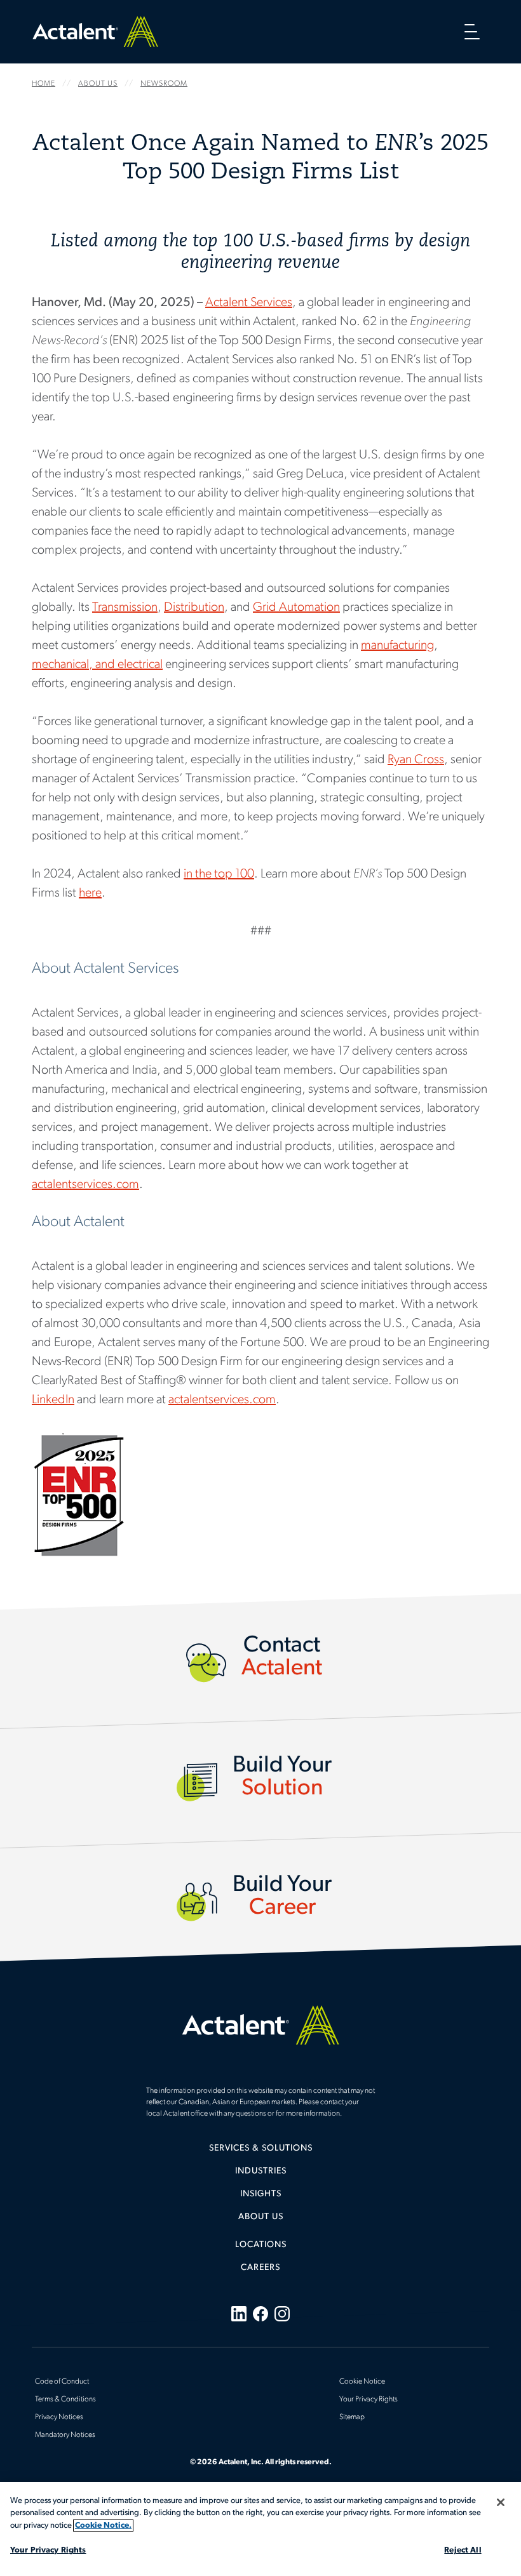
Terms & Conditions (65, 2399)
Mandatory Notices (65, 2435)
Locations (261, 2245)
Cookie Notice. (103, 2526)
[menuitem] (260, 2153)
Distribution (194, 608)
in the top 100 (219, 874)
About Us (261, 2217)
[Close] (501, 2502)
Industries (261, 2171)
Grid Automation (296, 608)
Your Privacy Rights (48, 2550)
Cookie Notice (362, 2382)
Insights (261, 2194)
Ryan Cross (416, 760)
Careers (260, 2268)
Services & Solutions (261, 2148)
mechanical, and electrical (97, 665)
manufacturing (397, 646)
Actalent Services (249, 303)
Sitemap (352, 2417)
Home (95, 31)
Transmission (125, 608)
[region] (260, 2529)
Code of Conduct (62, 2382)
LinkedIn (53, 1400)
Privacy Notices (59, 2417)
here (90, 893)
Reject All (463, 2550)
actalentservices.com (85, 1185)
